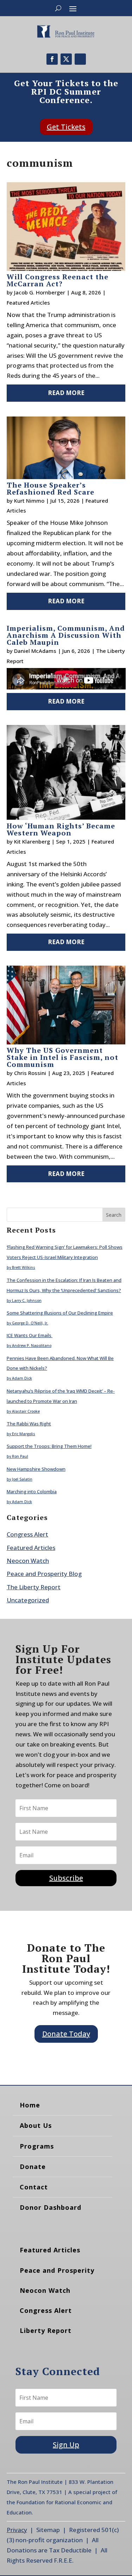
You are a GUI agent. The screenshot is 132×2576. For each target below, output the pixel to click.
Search (114, 1215)
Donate (33, 2167)
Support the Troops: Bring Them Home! (49, 1446)
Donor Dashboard (51, 2207)
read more (66, 393)
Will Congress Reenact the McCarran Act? (58, 280)
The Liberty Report (34, 1587)
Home (30, 2105)
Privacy (17, 2530)
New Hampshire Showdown (36, 1469)
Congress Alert (27, 1534)
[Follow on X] (66, 59)
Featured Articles (28, 303)
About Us (36, 2125)
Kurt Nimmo (29, 501)
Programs (37, 2146)
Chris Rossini (30, 1073)
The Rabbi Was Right (29, 1424)
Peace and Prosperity (57, 2270)
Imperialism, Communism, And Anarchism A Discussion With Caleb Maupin (66, 635)
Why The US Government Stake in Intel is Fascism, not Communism (62, 1057)
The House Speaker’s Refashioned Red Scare (51, 488)
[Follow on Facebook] (52, 59)
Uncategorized (28, 1600)
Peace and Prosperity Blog (44, 1574)
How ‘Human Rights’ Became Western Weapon (61, 829)
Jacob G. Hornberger (40, 292)
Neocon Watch (28, 1561)
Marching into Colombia (32, 1491)
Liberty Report (46, 2330)
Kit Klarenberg (32, 841)
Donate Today (66, 2034)
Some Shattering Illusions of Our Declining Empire (60, 1313)
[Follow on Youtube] (80, 59)
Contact (34, 2187)
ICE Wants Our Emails (30, 1335)
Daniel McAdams (35, 651)
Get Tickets (66, 127)
